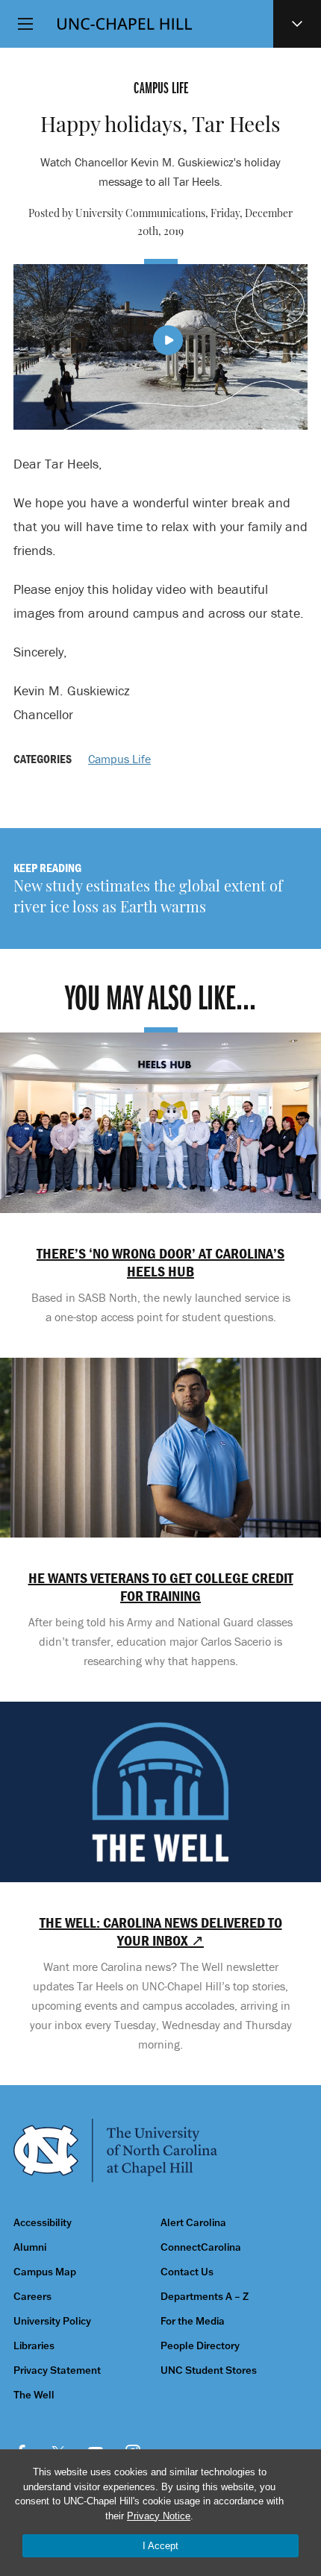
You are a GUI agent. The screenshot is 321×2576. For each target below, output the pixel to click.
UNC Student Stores (209, 2370)
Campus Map (45, 2272)
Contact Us (187, 2272)
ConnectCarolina (201, 2247)
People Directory (200, 2346)
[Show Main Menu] (25, 24)
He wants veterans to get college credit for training (161, 1587)
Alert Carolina (193, 2223)
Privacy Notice (159, 2516)
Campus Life (119, 759)
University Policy (52, 2321)
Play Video (168, 340)
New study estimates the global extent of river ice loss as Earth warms (148, 898)
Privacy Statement (57, 2370)
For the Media (193, 2321)
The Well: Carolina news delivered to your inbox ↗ (161, 1931)
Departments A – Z (205, 2297)
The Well (34, 2395)
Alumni (30, 2247)
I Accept (160, 2546)
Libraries (34, 2346)
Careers (32, 2297)
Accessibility (43, 2223)
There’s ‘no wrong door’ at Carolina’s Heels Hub (160, 1262)
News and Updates (297, 24)
